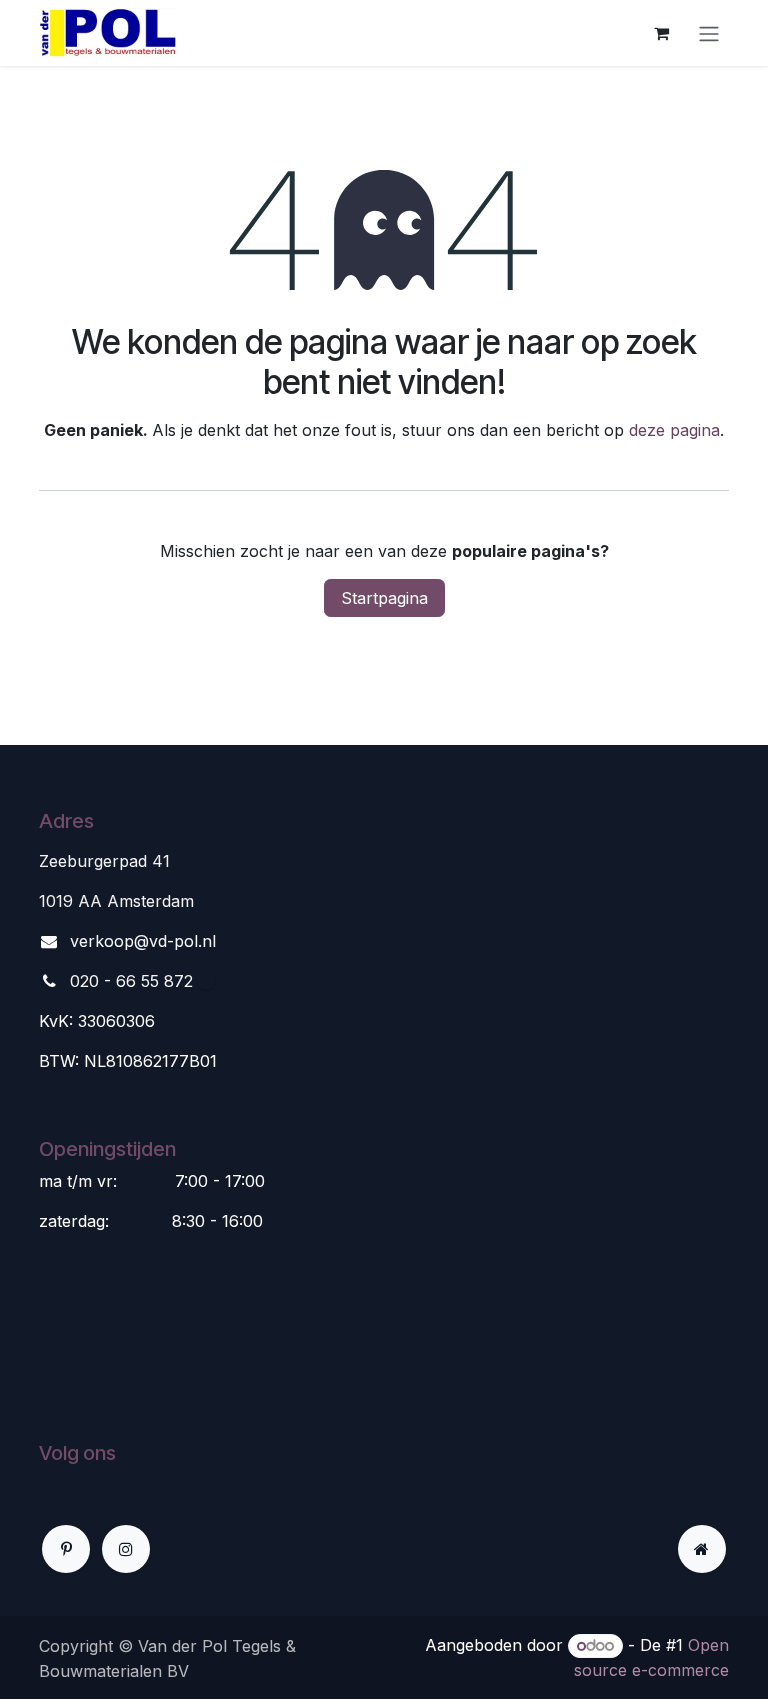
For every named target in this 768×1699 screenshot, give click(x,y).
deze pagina (674, 430)
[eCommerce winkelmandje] (661, 33)
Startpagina (384, 598)
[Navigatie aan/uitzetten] (709, 33)
